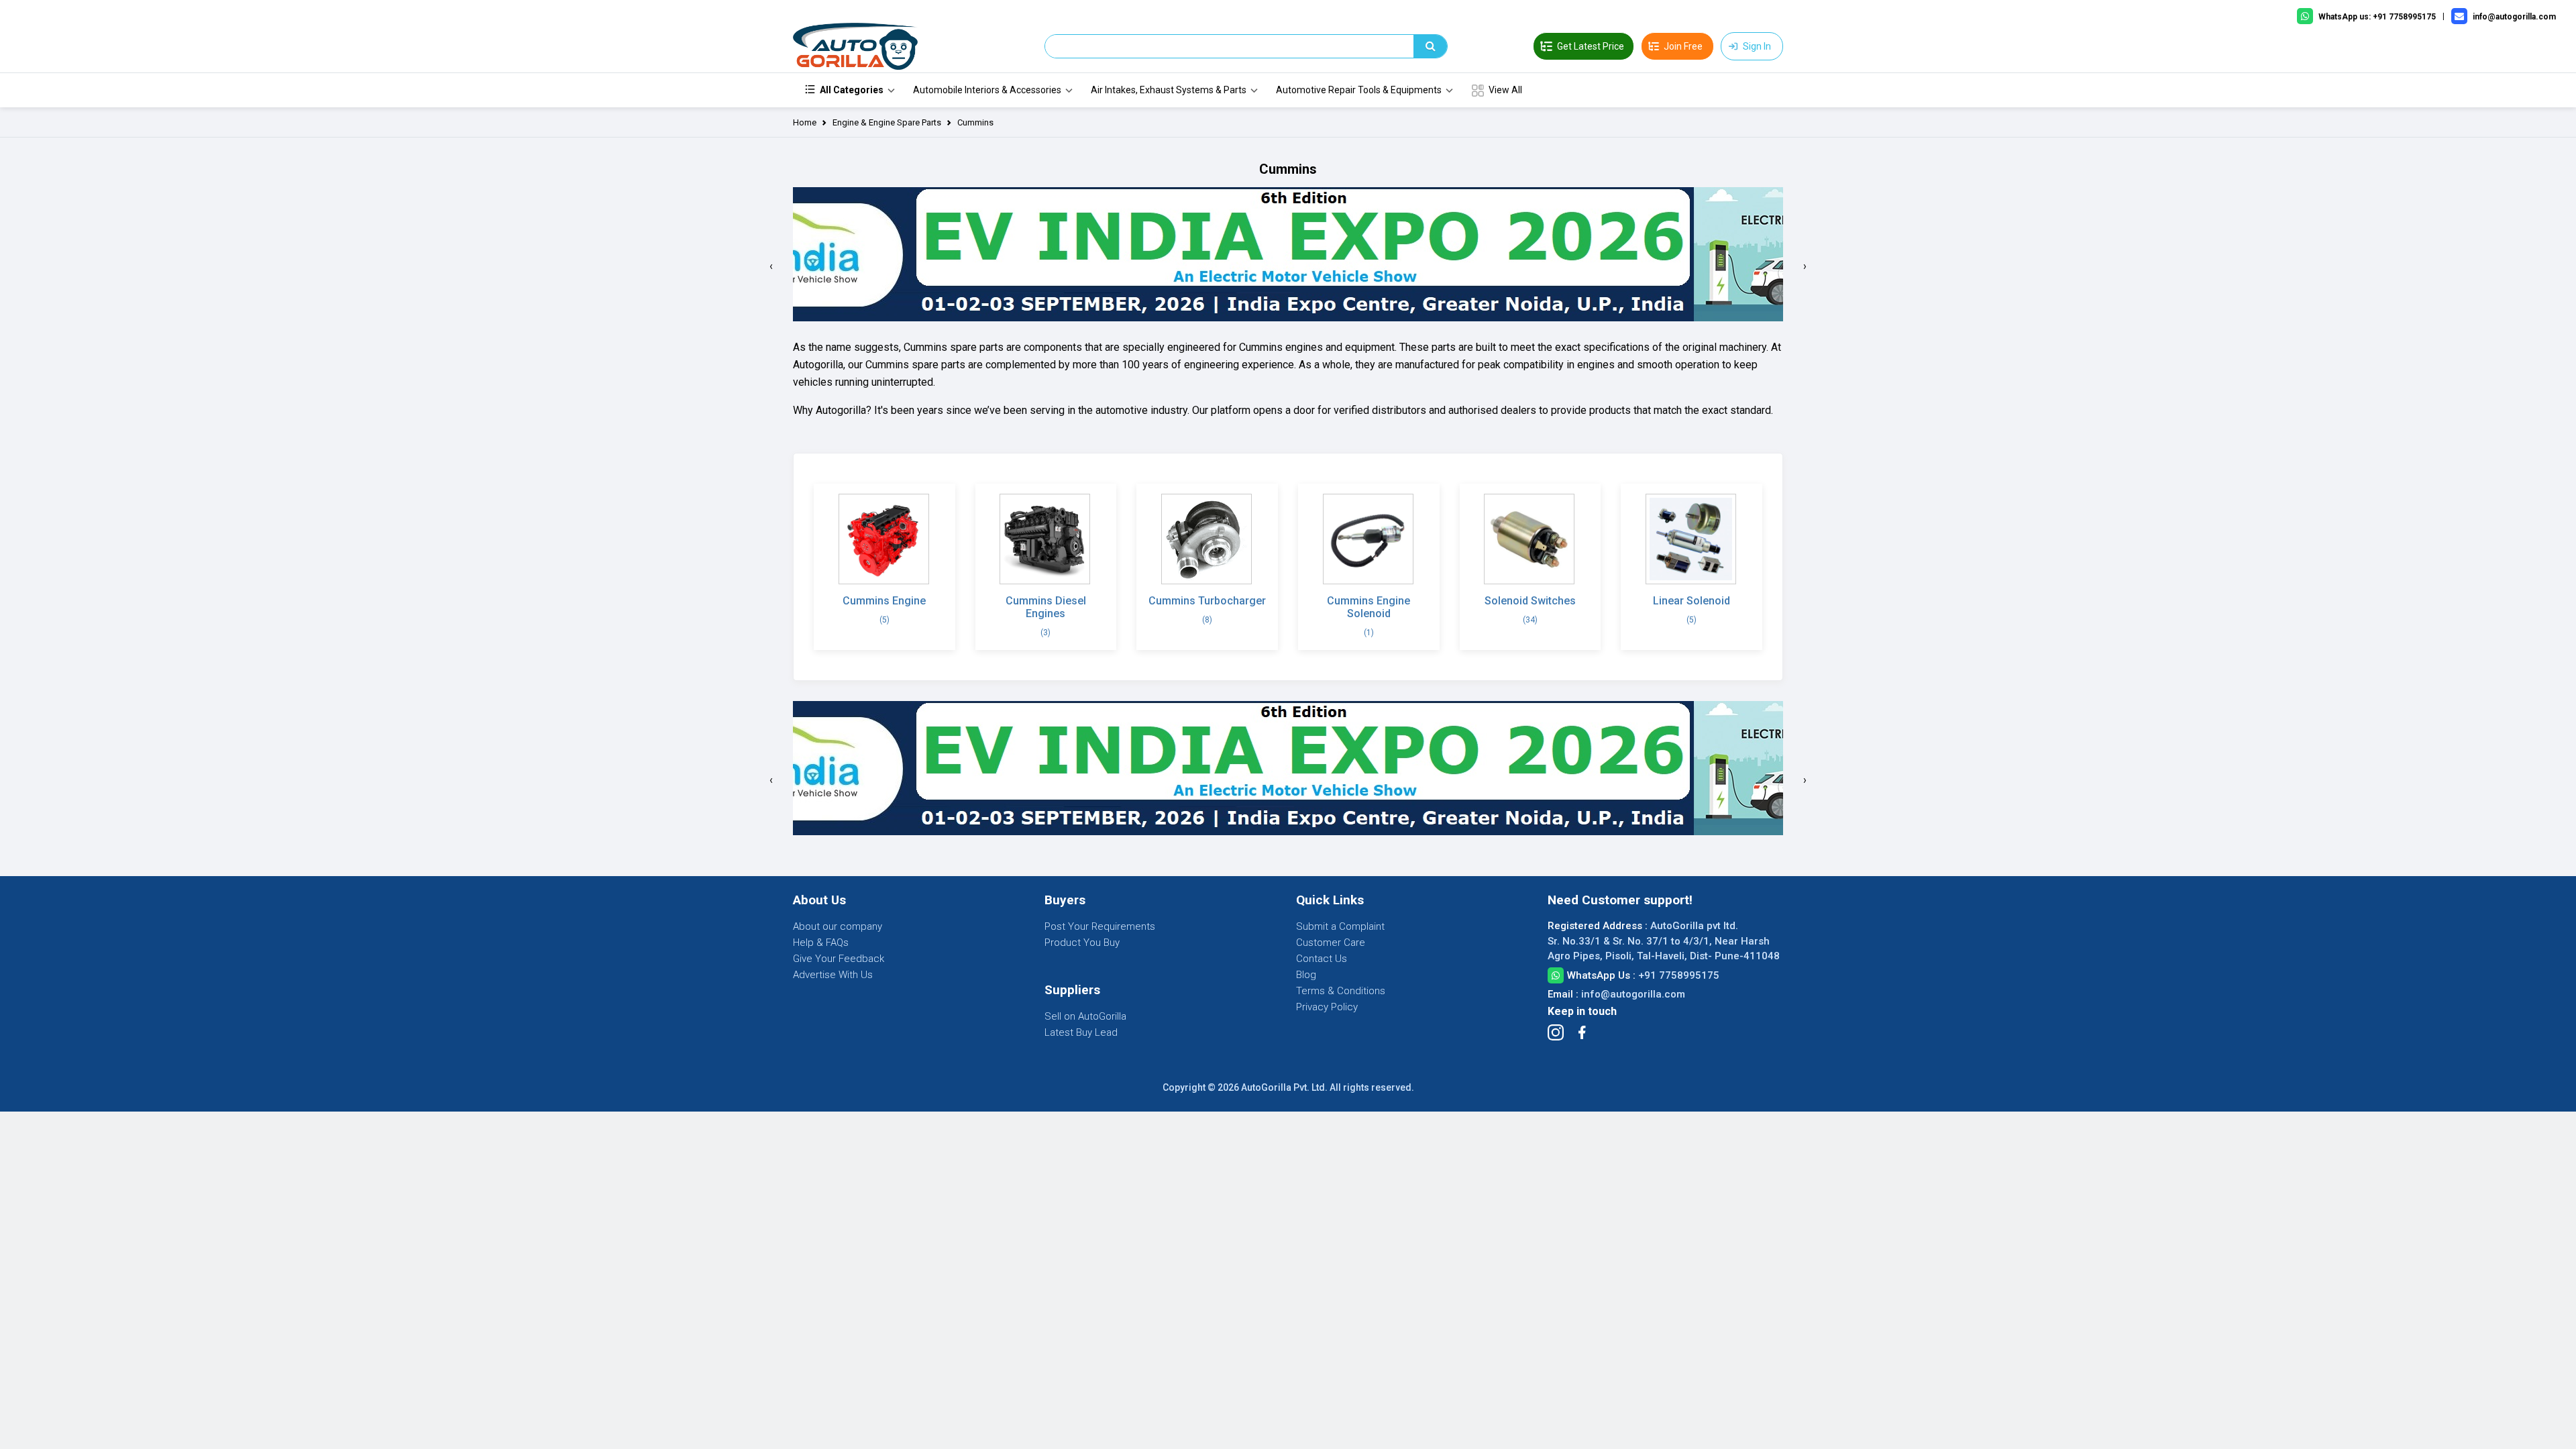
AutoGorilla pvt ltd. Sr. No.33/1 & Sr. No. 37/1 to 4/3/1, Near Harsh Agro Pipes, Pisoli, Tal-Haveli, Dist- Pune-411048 (1664, 941)
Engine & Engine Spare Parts (887, 122)
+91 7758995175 (1679, 975)
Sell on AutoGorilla (1085, 1016)
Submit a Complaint (1340, 926)
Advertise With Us (833, 975)
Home (805, 122)
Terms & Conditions (1341, 991)
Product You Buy (1082, 943)
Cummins (975, 122)
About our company (838, 926)
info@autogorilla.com (1633, 994)
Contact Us (1322, 959)
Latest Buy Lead (1081, 1032)
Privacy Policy (1327, 1007)
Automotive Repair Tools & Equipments (1359, 90)
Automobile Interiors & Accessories (987, 90)
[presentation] (771, 266)
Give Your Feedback (839, 959)
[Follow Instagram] (1556, 1032)
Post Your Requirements (1100, 926)
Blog (1306, 975)
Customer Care (1331, 943)
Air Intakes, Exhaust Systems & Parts (1169, 90)
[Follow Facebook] (1582, 1032)
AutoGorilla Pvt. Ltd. (1284, 1087)
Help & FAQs (821, 943)
